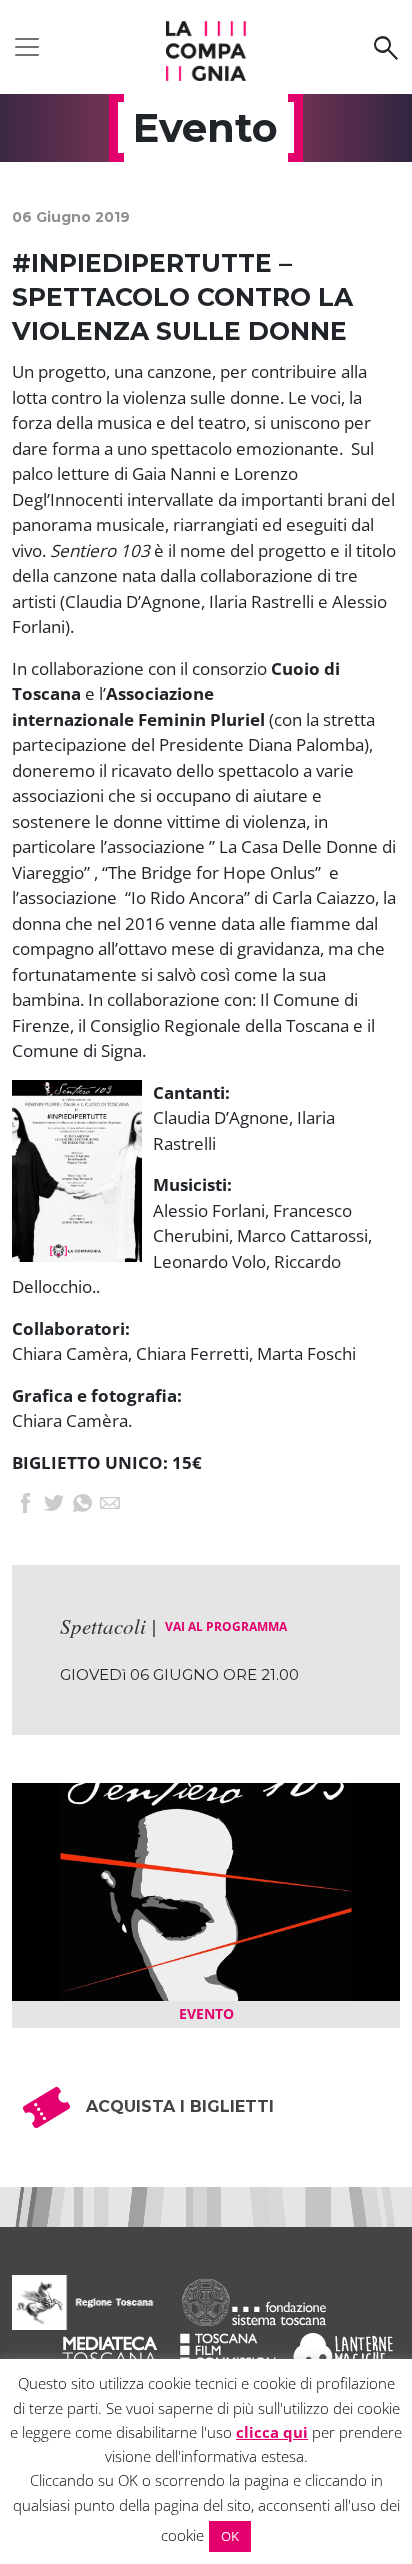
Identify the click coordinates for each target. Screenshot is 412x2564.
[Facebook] (26, 1505)
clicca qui (272, 2432)
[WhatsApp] (82, 1505)
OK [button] (230, 2536)
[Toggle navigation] (27, 47)
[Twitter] (54, 1505)
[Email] (110, 1505)
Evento (206, 2013)
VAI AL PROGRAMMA (226, 1626)
